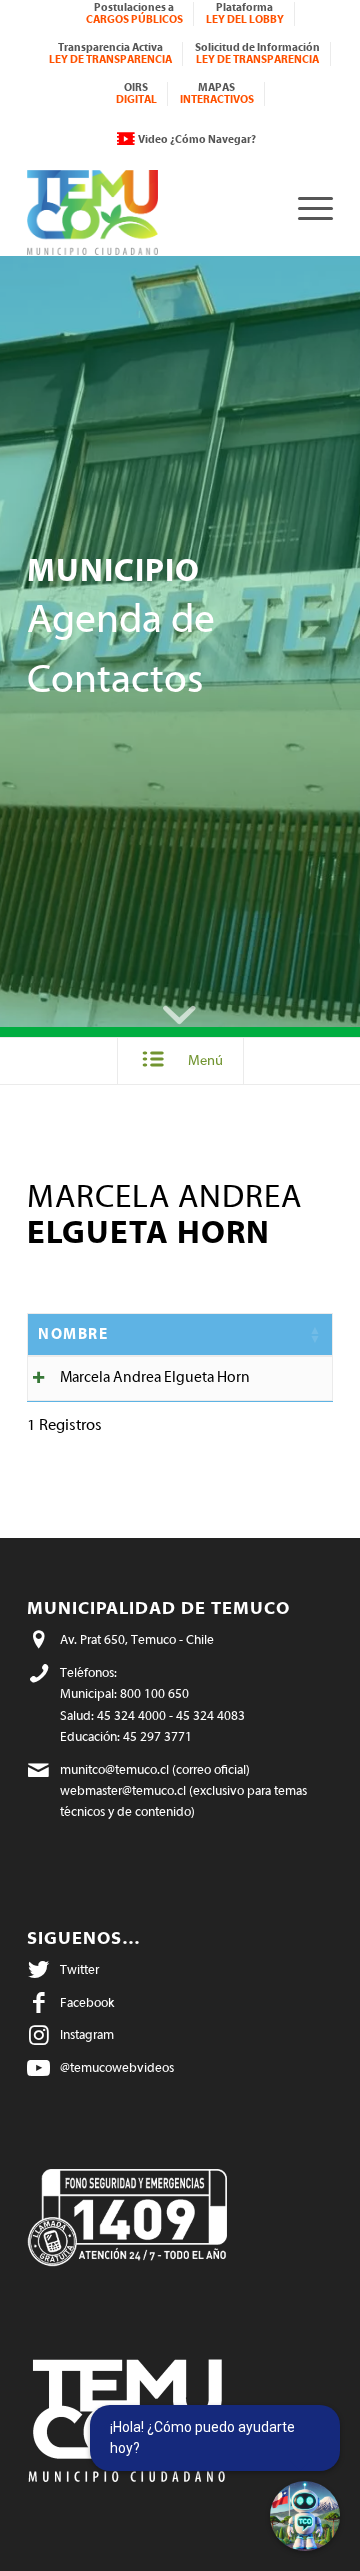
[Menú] (305, 207)
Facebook (87, 2002)
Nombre (73, 1334)
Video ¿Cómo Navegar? (197, 139)
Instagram (87, 2034)
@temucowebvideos (117, 2067)
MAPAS (217, 93)
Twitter (79, 1969)
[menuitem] (135, 14)
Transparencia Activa (110, 53)
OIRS (136, 93)
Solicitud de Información (257, 53)
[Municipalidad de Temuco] (149, 207)
